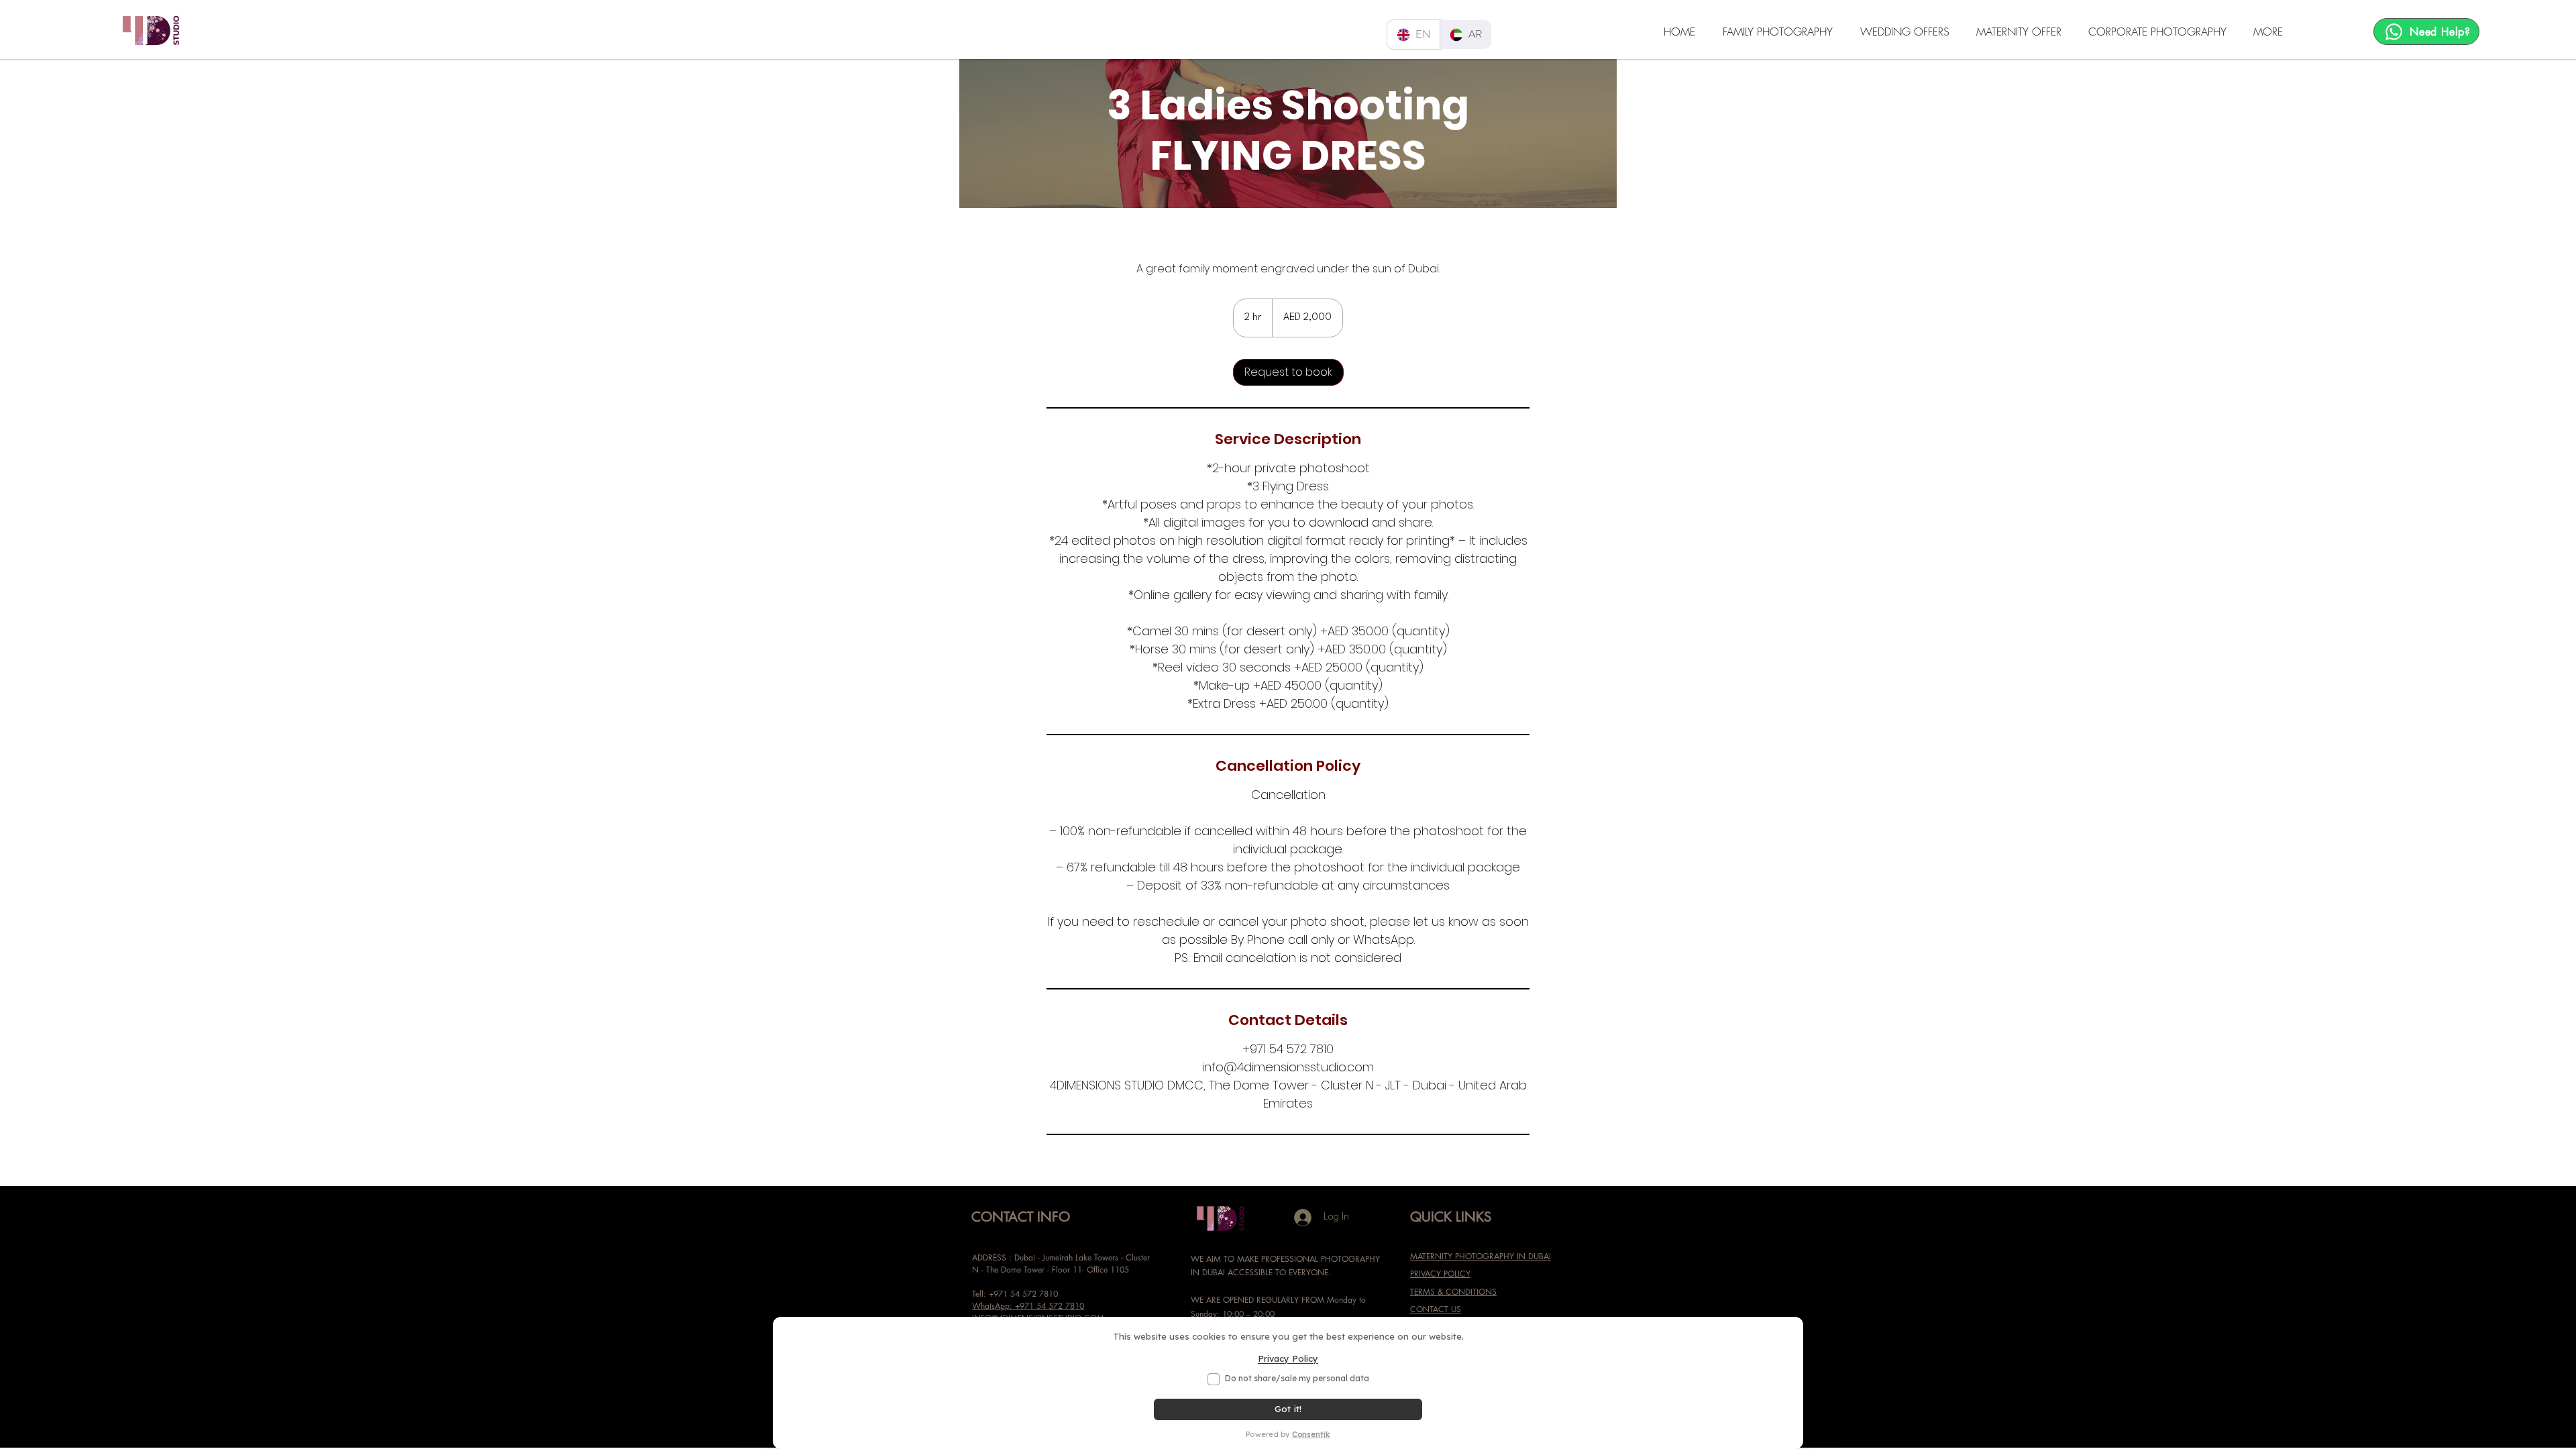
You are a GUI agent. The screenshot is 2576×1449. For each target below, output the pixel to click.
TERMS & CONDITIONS (1453, 1292)
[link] (1288, 372)
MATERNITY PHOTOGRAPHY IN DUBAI (1481, 1256)
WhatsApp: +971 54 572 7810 (1028, 1306)
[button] (1781, 32)
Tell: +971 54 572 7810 (1015, 1294)
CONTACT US (1436, 1309)
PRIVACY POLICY (1440, 1274)
